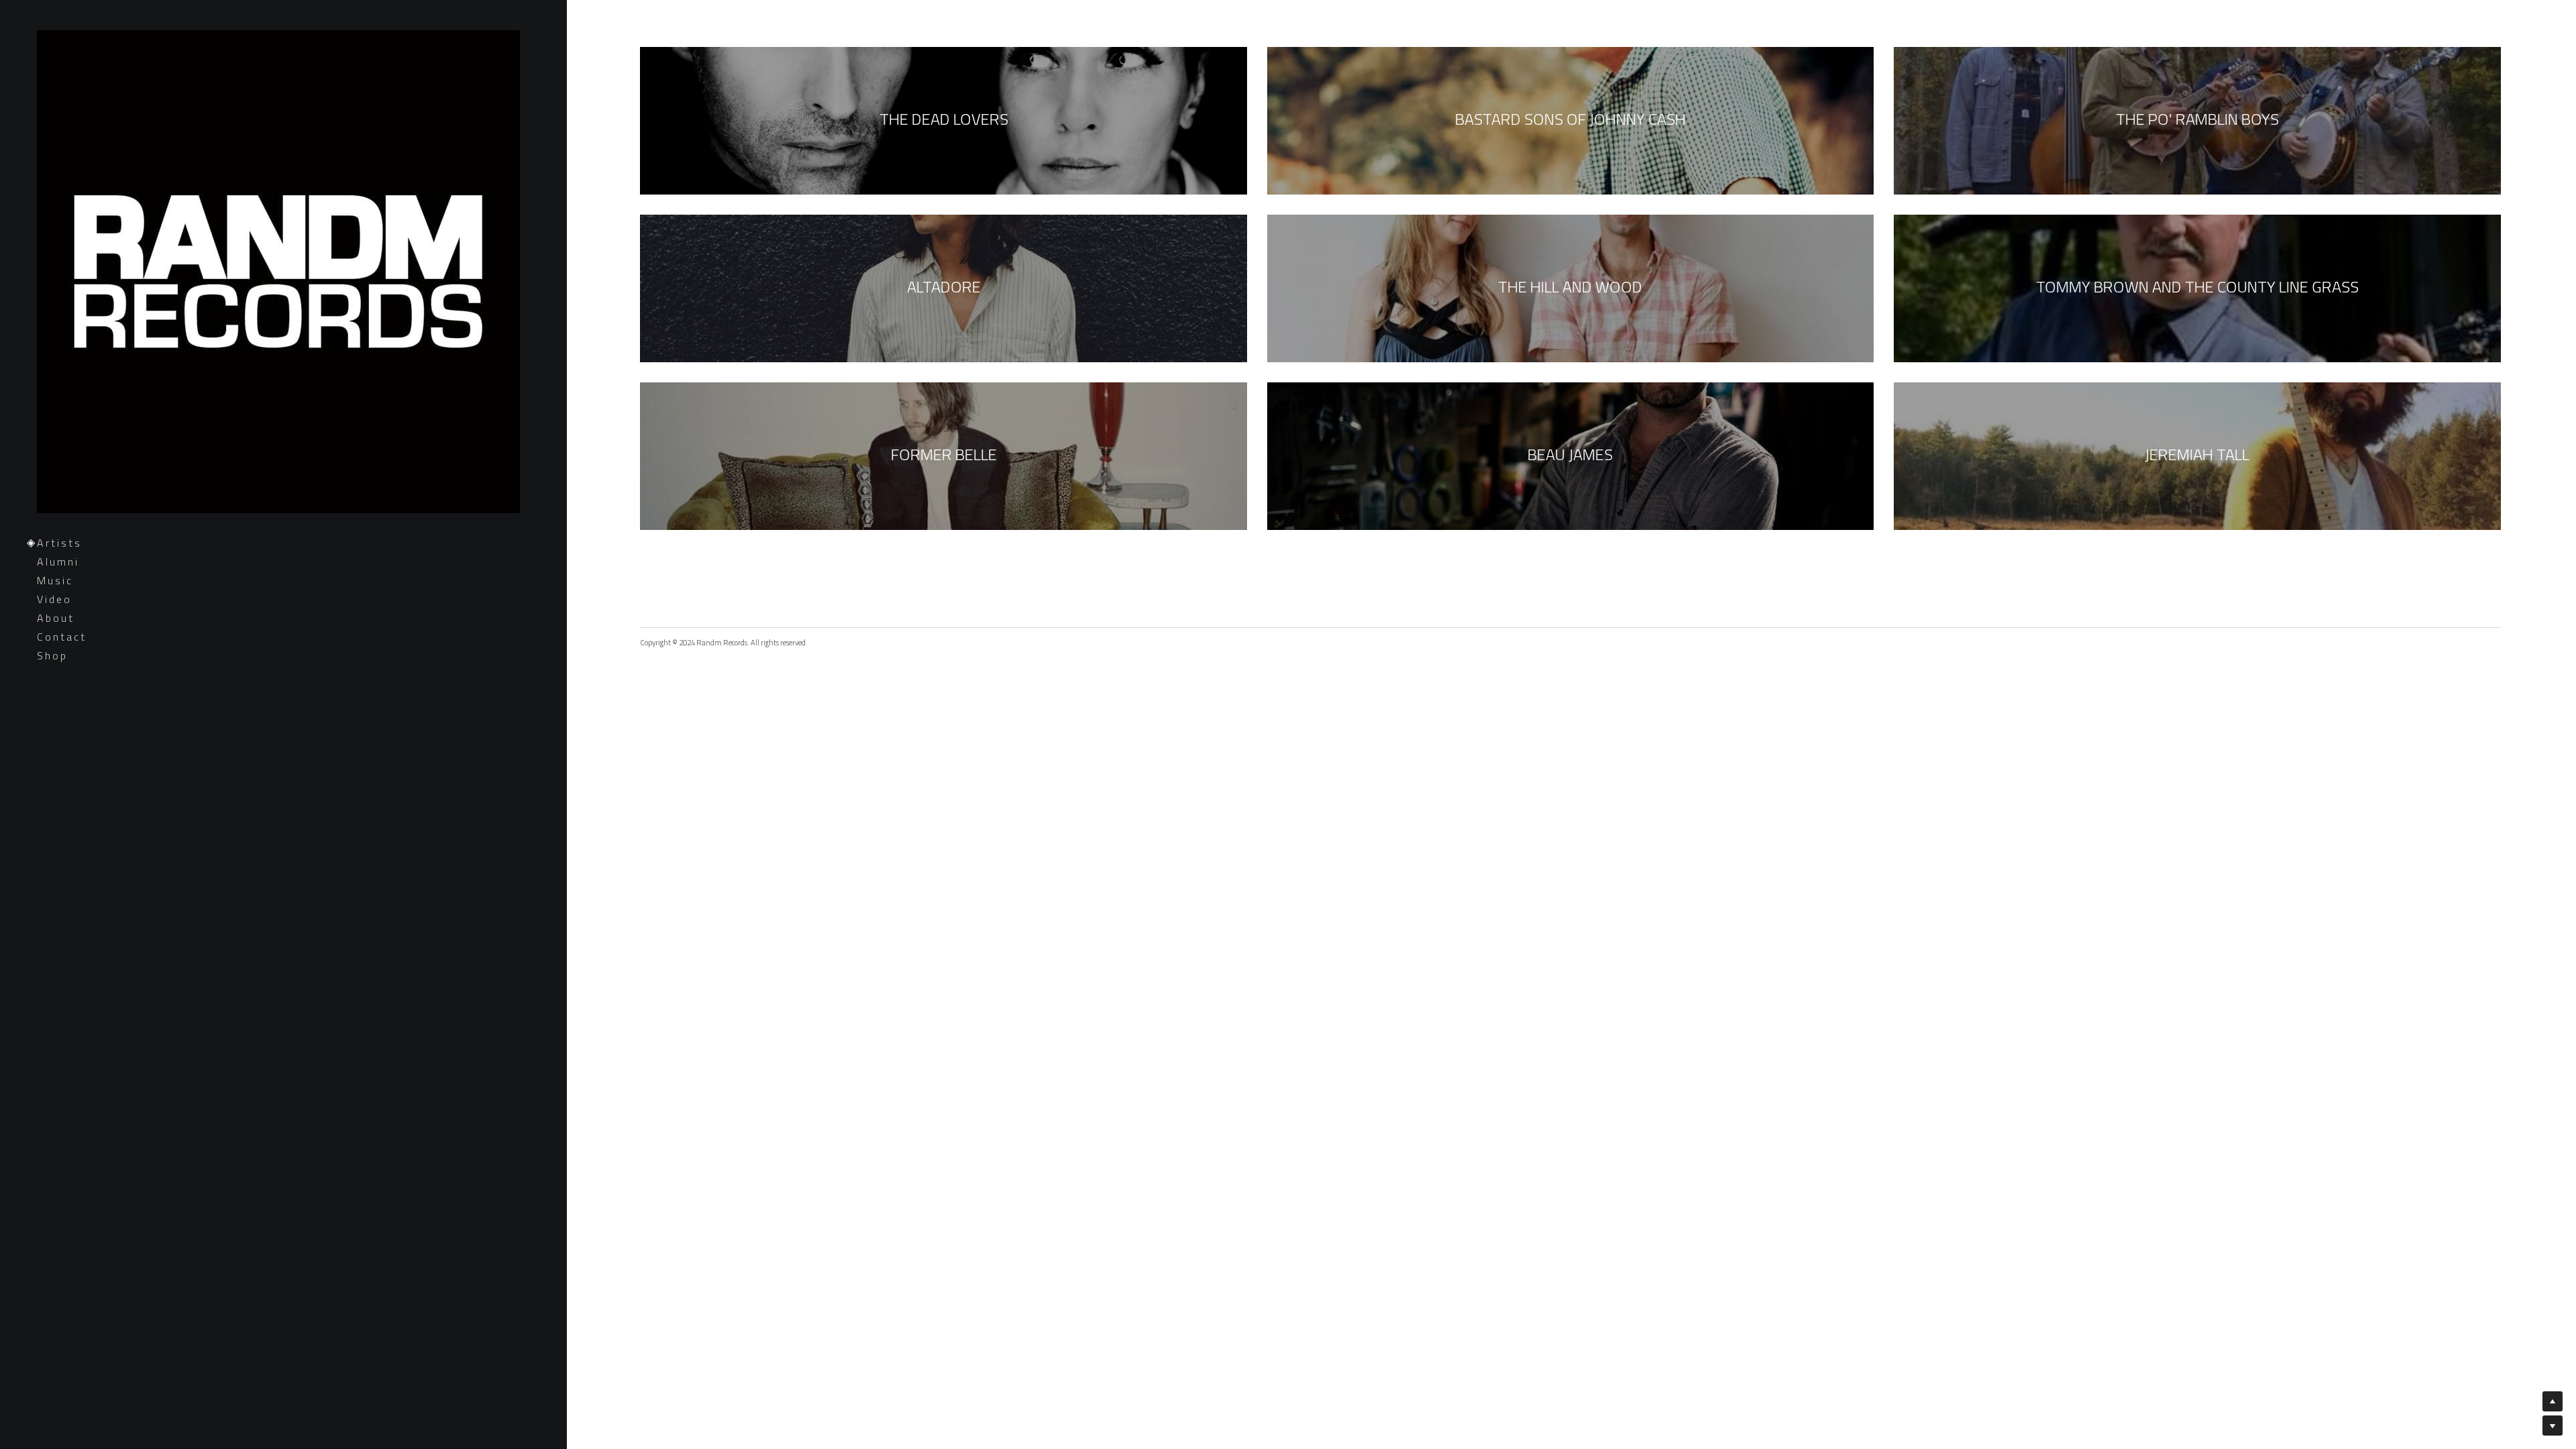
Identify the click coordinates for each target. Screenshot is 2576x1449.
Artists (59, 543)
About (56, 618)
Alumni (58, 561)
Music (55, 580)
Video (54, 599)
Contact (62, 637)
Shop (52, 655)
